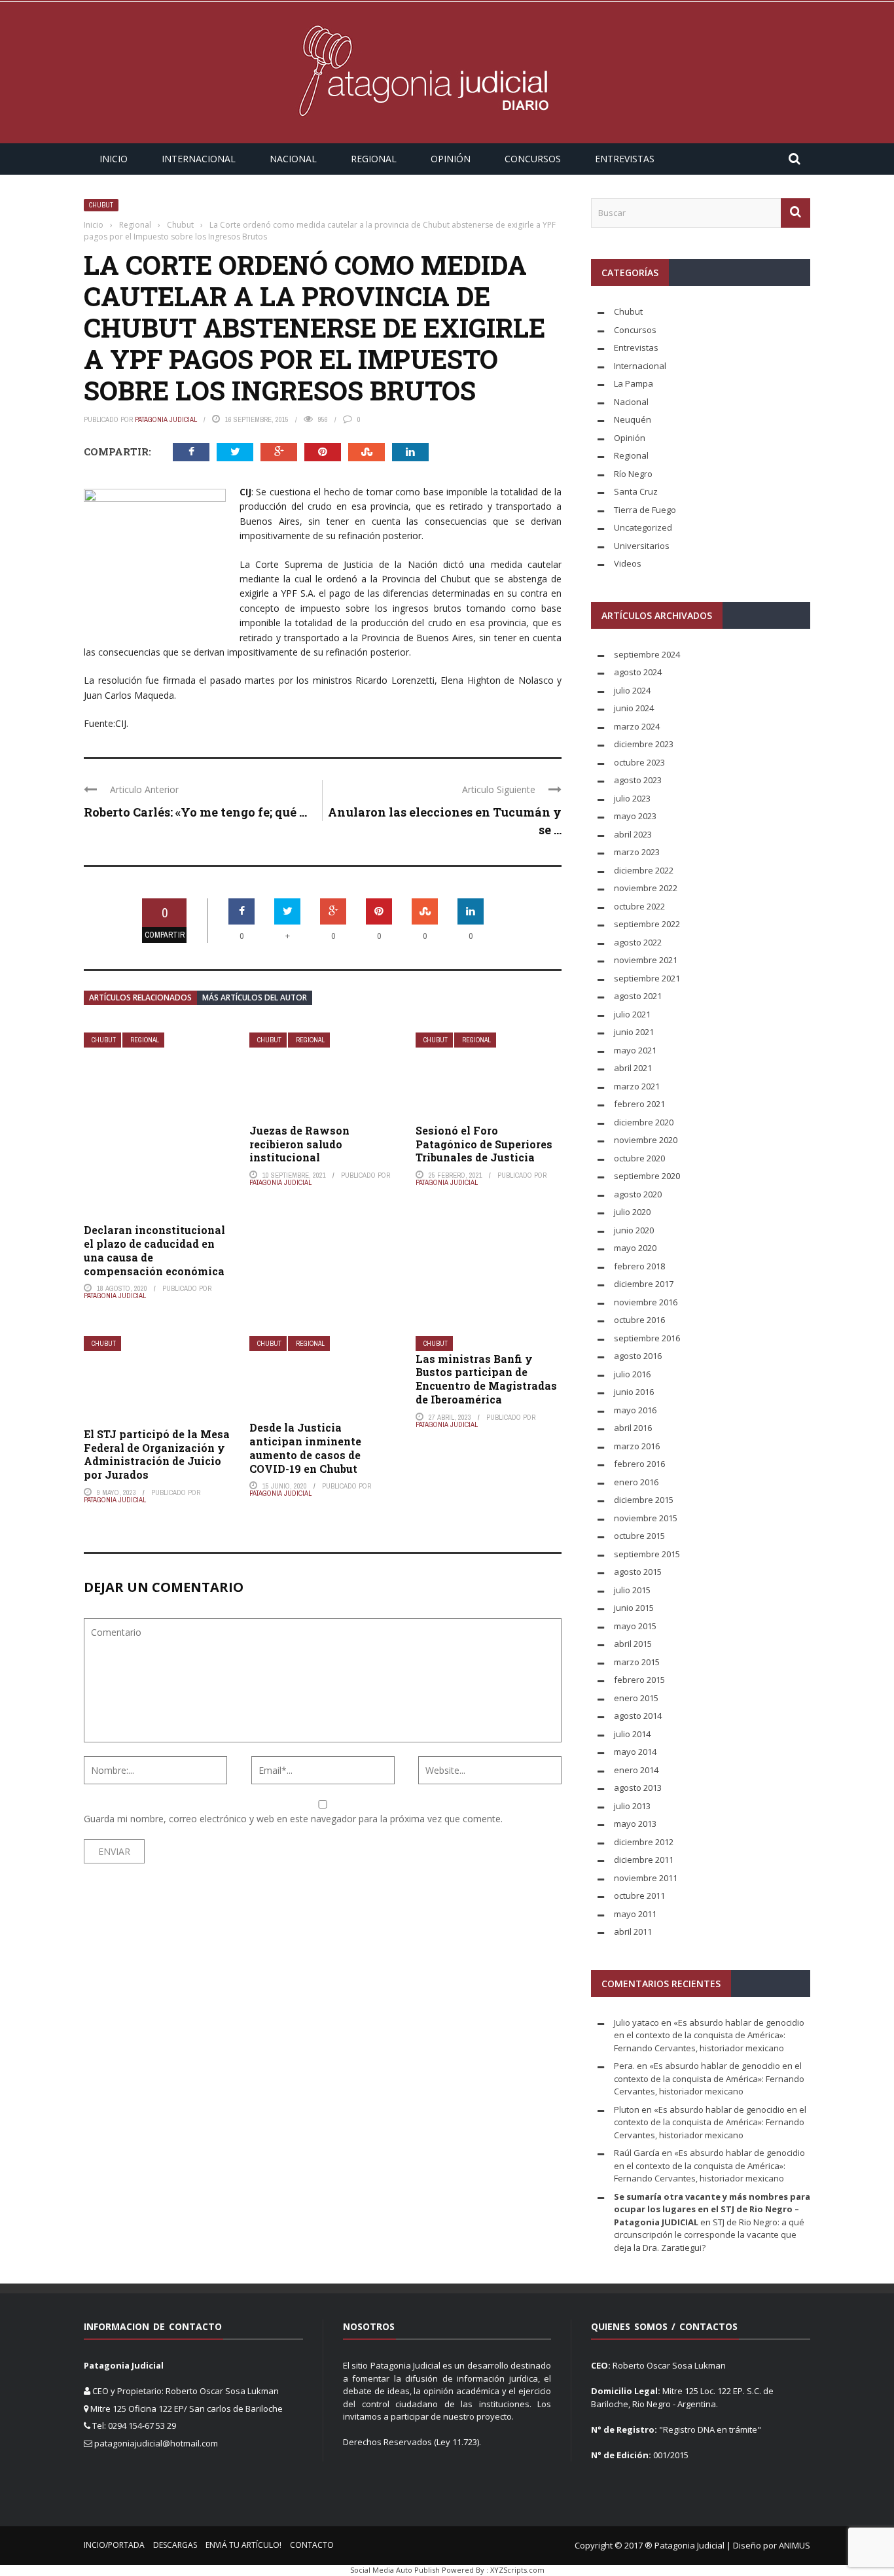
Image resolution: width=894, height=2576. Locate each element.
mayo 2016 (635, 1410)
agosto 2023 (638, 780)
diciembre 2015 (644, 1500)
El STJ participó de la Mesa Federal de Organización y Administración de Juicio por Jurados (157, 1454)
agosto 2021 (638, 996)
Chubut (101, 205)
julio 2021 (632, 1014)
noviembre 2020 (646, 1140)
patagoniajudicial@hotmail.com (156, 2443)
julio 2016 (632, 1374)
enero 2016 (636, 1482)
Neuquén (633, 419)
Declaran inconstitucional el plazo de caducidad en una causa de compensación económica (154, 1250)
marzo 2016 (637, 1446)
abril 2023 (633, 834)
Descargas (175, 2545)
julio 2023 (632, 798)
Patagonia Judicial (166, 419)
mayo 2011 (635, 1914)
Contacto (312, 2545)
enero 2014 (636, 1770)
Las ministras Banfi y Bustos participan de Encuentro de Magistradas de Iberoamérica (486, 1379)
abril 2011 (633, 1932)
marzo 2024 (637, 726)
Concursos (533, 159)
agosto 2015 (638, 1572)
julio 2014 (632, 1734)
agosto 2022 (638, 942)
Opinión (451, 159)
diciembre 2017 (644, 1284)
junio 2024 (634, 708)
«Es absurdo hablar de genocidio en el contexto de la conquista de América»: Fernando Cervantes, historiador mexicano (709, 2035)
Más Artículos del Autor (255, 997)
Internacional (199, 159)
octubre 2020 (639, 1158)
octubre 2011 (639, 1896)
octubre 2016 (639, 1320)
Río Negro (633, 474)
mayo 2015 (635, 1626)
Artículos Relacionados (140, 997)
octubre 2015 (639, 1536)
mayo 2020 (635, 1248)
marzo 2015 (637, 1662)
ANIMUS (795, 2545)
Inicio (114, 159)
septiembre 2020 (647, 1176)
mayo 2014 (635, 1752)
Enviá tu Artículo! (243, 2545)
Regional (374, 159)
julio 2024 (632, 690)
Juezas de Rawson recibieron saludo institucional (299, 1144)
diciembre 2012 (644, 1842)
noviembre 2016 (646, 1302)
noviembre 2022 (646, 888)
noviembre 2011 (646, 1878)
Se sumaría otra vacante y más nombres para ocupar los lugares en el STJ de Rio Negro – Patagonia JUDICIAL (712, 2209)
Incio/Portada (114, 2545)
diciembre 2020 (644, 1122)
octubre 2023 (639, 762)
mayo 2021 (635, 1050)
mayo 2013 (635, 1824)
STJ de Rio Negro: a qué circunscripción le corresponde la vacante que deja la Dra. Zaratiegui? (709, 2235)
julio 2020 (632, 1212)
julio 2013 (632, 1806)
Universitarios (642, 546)
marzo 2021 (637, 1086)
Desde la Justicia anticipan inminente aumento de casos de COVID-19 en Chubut (305, 1448)
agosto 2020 (638, 1194)
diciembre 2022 (644, 870)
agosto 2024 (638, 672)
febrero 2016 (639, 1464)
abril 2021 (633, 1068)
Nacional (293, 159)
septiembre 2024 (647, 654)
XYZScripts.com (517, 2570)
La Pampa (634, 383)
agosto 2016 (638, 1356)
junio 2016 (634, 1392)
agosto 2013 (638, 1788)
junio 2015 (634, 1608)
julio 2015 (632, 1590)
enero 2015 (636, 1698)
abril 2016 (633, 1428)
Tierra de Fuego (645, 510)
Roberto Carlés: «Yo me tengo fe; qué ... (195, 812)
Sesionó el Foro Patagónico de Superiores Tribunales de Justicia (484, 1144)
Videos (628, 563)
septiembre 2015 (647, 1554)
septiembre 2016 (647, 1338)
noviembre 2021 (646, 960)
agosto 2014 (638, 1716)
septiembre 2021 (647, 978)
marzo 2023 (637, 852)
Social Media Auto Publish (395, 2570)
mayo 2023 (635, 816)
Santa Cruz (636, 491)
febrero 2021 (639, 1104)
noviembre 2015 (646, 1518)
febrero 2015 (639, 1680)
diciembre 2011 (644, 1860)
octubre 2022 (639, 906)
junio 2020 (634, 1230)
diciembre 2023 (644, 744)
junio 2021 (634, 1032)
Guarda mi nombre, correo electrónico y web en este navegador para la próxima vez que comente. (293, 1819)
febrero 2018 (639, 1266)
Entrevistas (625, 159)
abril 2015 (633, 1644)
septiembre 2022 (647, 924)
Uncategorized (643, 527)
